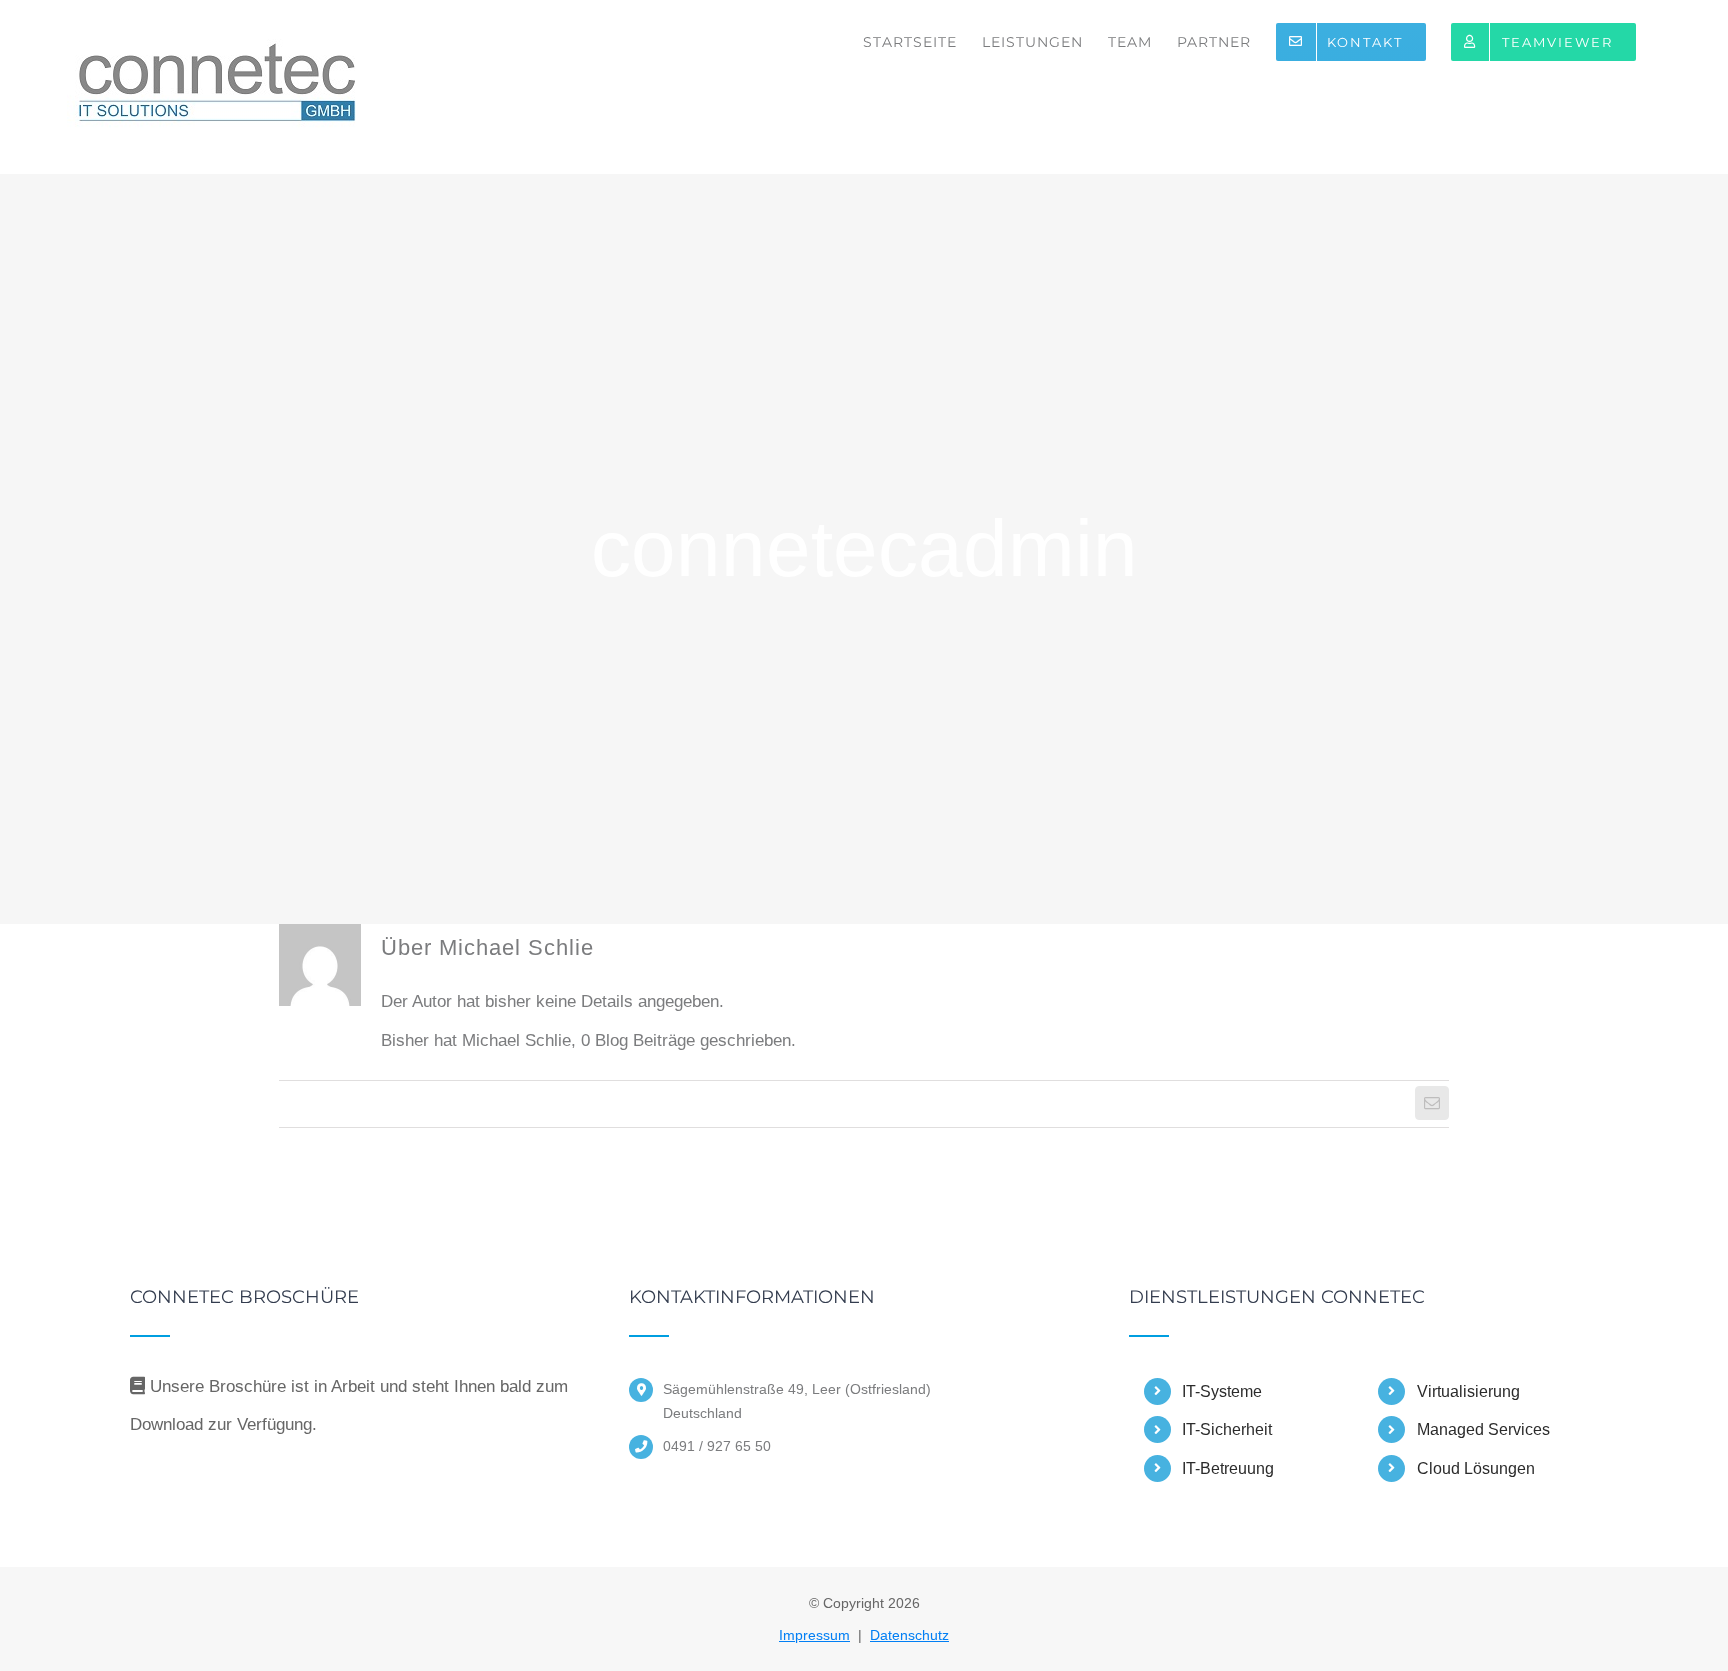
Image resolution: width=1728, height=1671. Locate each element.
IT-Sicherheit (1227, 1429)
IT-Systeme (1222, 1391)
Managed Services (1483, 1429)
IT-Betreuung (1228, 1468)
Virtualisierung (1468, 1391)
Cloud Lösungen (1476, 1468)
